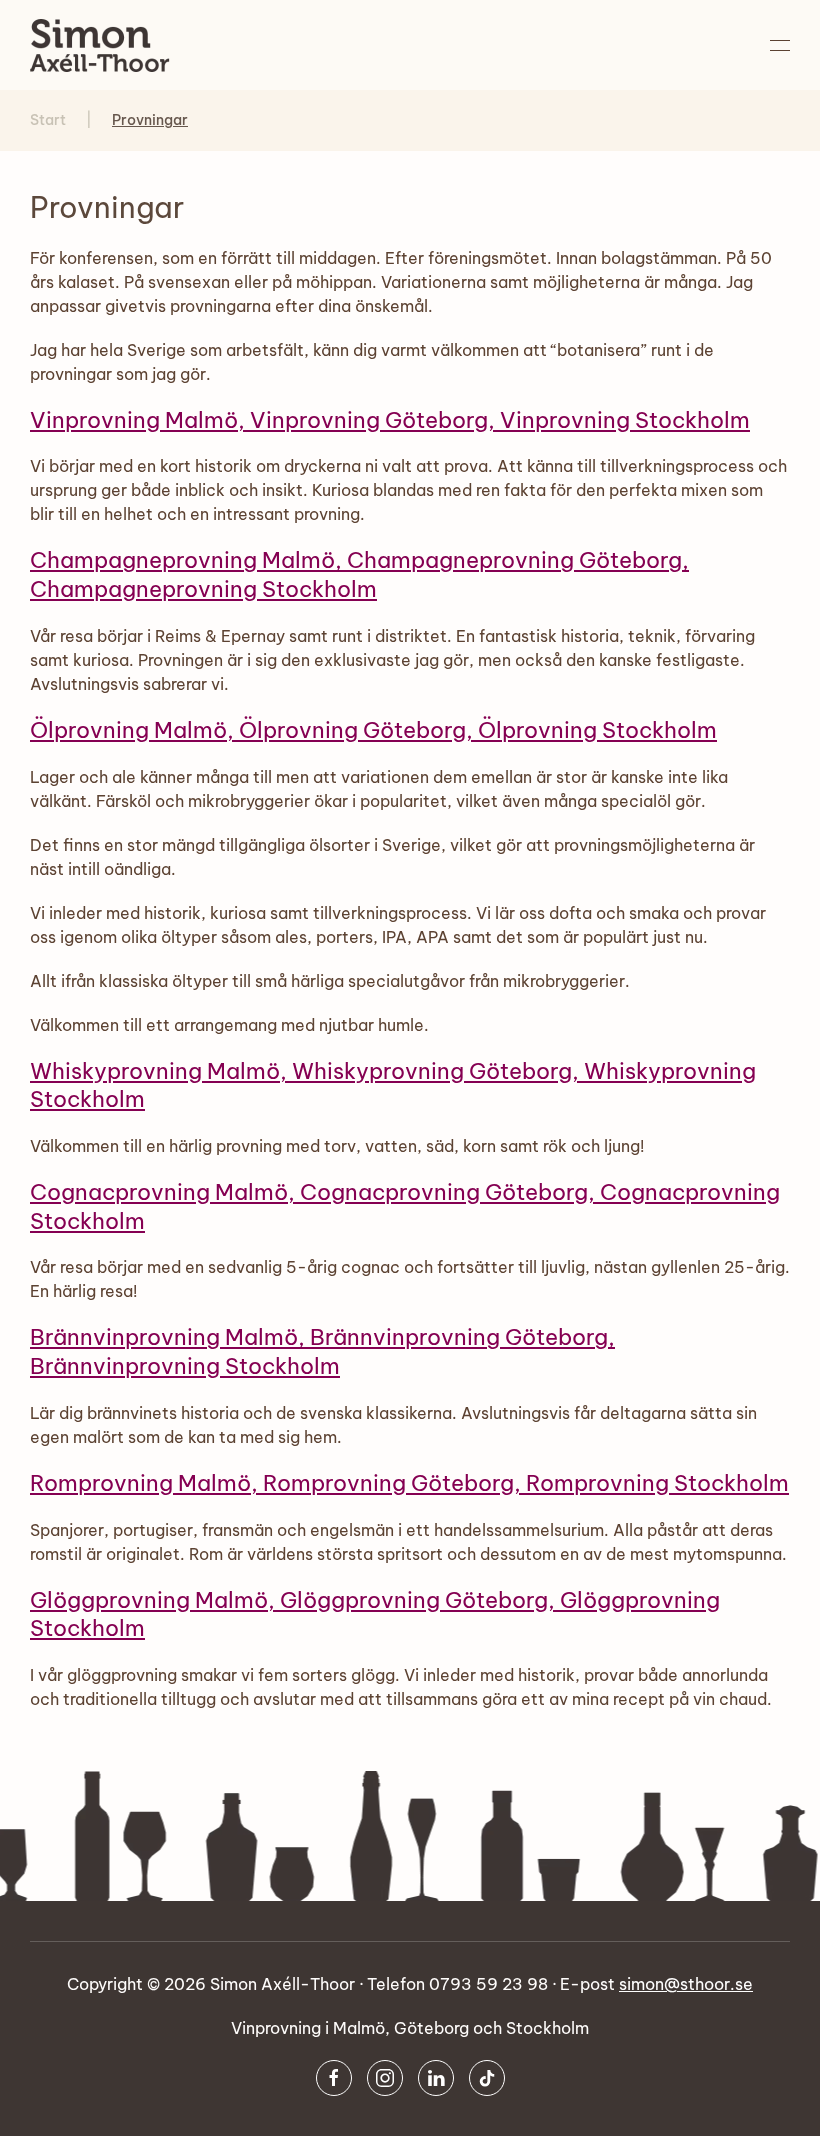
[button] (780, 45)
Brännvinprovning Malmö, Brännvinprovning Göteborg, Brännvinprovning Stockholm (322, 1351)
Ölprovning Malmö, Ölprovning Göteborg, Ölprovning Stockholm (373, 730)
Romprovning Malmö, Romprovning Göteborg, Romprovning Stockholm (409, 1483)
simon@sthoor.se (686, 1984)
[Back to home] (100, 45)
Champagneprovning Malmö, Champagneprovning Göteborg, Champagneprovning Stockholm (359, 574)
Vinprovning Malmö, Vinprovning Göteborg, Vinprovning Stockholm (390, 420)
